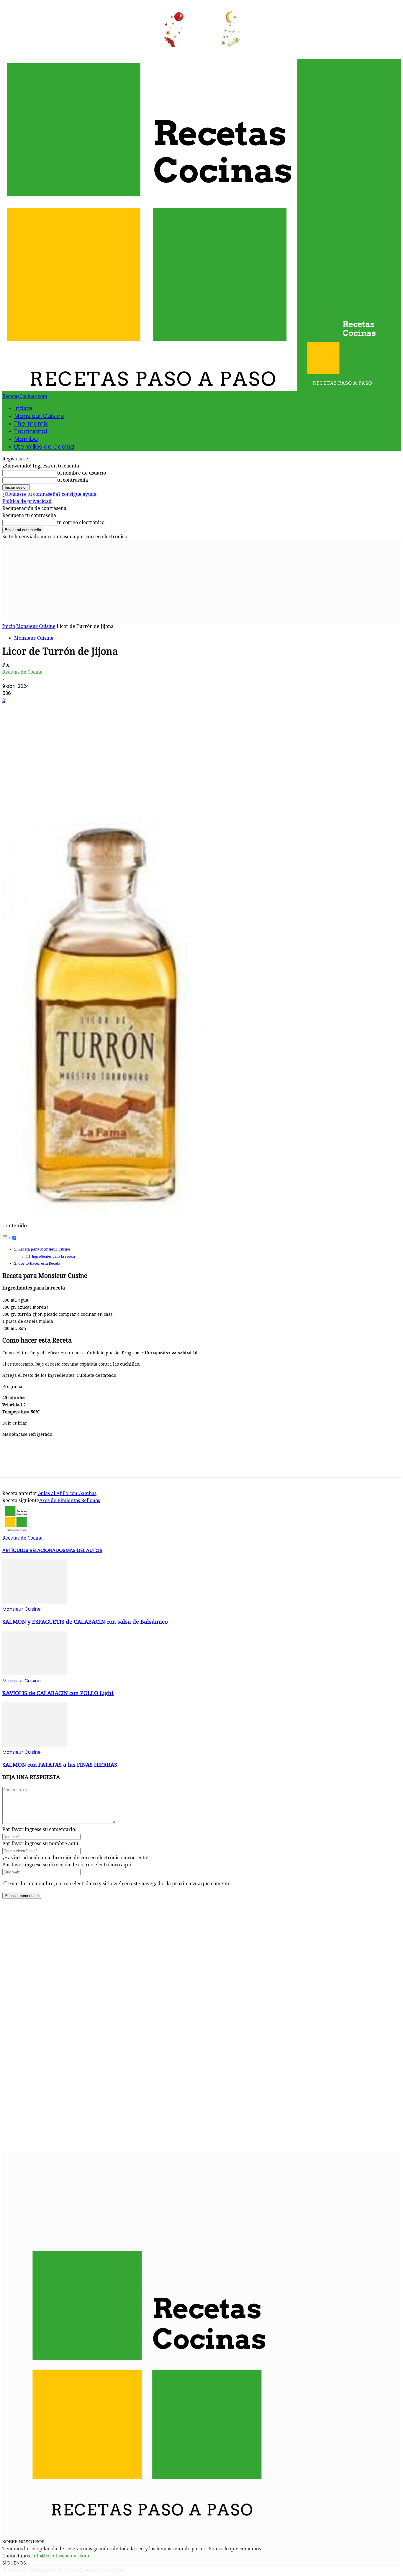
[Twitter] (33, 799)
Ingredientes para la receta (53, 1256)
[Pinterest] (55, 799)
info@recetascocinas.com (61, 2556)
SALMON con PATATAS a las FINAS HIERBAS (60, 1765)
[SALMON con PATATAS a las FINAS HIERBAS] (35, 1745)
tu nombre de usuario (81, 473)
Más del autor (84, 1550)
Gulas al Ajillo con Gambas (67, 1493)
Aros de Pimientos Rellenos (70, 1501)
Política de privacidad (27, 501)
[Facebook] (12, 799)
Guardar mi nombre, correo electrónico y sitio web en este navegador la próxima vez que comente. (120, 1884)
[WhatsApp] (76, 799)
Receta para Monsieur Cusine (44, 1249)
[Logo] (150, 389)
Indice (23, 408)
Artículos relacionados (34, 1550)
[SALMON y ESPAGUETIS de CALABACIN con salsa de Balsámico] (35, 1602)
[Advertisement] (201, 582)
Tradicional (31, 431)
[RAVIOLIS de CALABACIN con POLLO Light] (35, 1674)
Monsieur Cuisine (39, 416)
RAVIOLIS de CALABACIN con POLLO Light (58, 1693)
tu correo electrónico (81, 522)
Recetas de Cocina (22, 672)
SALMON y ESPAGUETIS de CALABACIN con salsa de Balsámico (85, 1622)
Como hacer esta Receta (39, 1263)
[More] (97, 799)
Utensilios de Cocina (44, 447)
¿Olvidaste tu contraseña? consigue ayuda (49, 494)
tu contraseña (72, 480)
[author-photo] (17, 1531)
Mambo (26, 439)
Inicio (9, 626)
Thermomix (31, 424)
